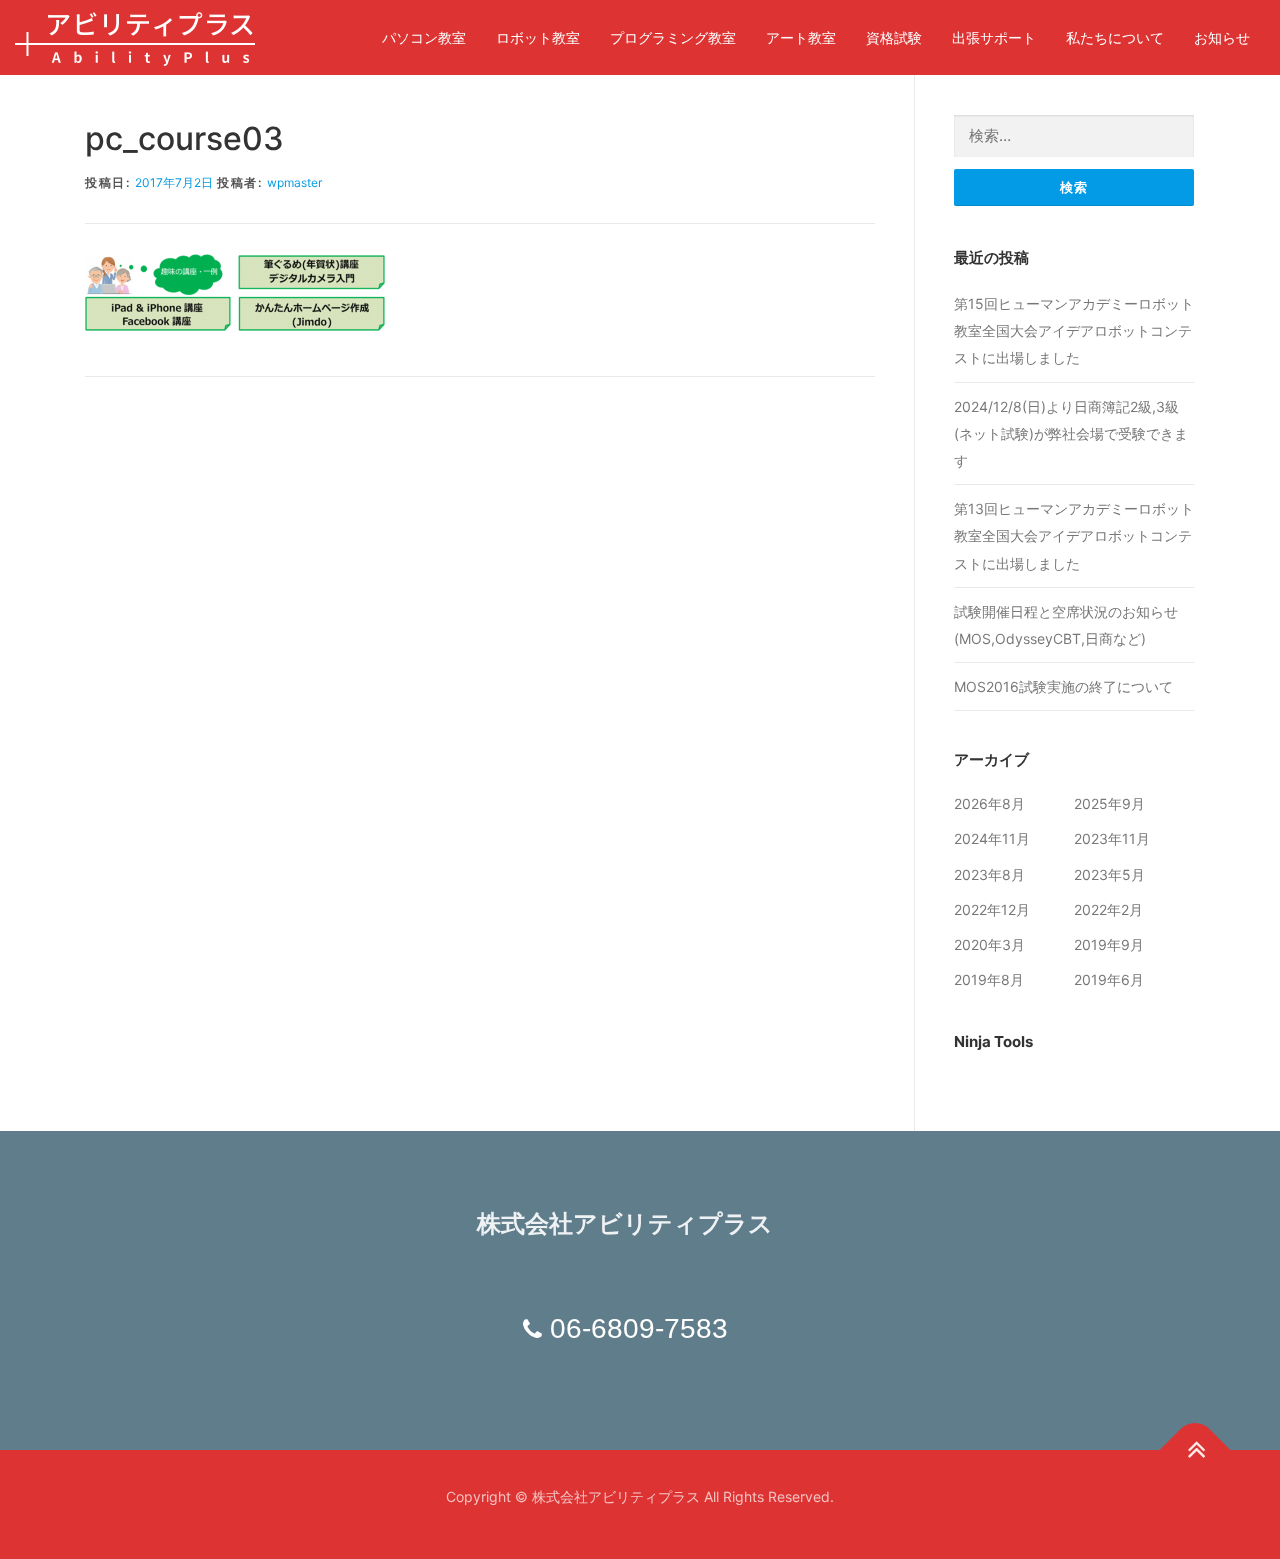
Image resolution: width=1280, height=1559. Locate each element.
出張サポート (994, 37)
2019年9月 (1109, 944)
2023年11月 (1112, 838)
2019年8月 (989, 979)
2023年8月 (989, 874)
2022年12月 (992, 909)
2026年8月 (989, 803)
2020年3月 (989, 944)
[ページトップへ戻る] (1195, 1449)
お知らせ (1222, 37)
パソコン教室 (424, 37)
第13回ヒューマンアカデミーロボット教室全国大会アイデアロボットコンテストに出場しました (1074, 535)
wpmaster (294, 182)
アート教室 (801, 37)
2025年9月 (1109, 803)
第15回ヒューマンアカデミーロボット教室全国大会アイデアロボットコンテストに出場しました (1074, 330)
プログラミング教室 (673, 37)
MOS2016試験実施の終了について (1063, 686)
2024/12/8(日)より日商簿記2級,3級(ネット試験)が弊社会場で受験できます (1071, 433)
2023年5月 (1109, 874)
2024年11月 (992, 838)
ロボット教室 (538, 37)
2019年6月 (1109, 979)
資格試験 (894, 37)
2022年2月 (1108, 909)
